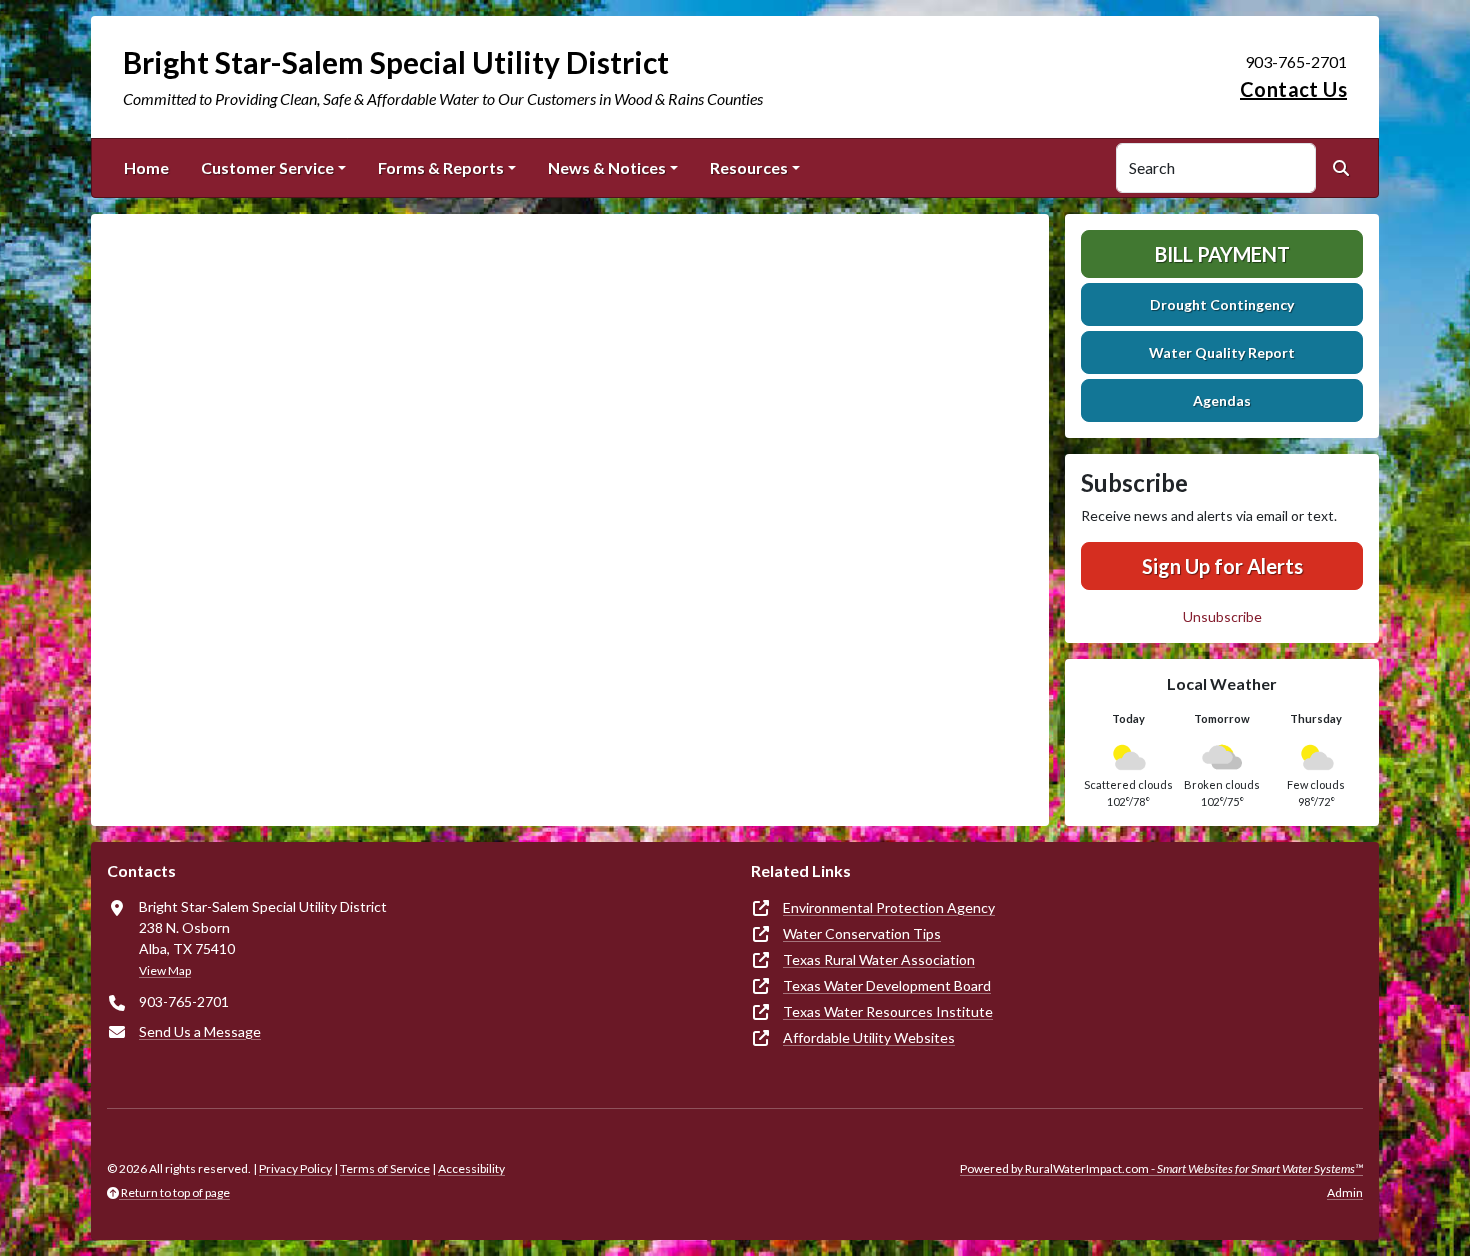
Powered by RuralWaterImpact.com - (1161, 1168)
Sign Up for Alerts (1222, 566)
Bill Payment (1222, 254)
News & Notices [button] (607, 167)
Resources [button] (749, 167)
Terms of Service (385, 1168)
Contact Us (1293, 89)
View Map (165, 970)
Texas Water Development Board (887, 985)
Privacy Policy (295, 1168)
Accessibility (471, 1168)
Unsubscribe (1222, 616)
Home (146, 167)
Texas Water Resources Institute (888, 1011)
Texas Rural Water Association (879, 959)
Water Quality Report (1222, 352)
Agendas (1222, 400)
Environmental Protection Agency (889, 907)
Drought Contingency (1222, 304)
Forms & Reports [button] (441, 167)
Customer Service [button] (267, 167)
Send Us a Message (200, 1031)
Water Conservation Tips (862, 933)
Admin (1345, 1192)
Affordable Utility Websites (869, 1037)
